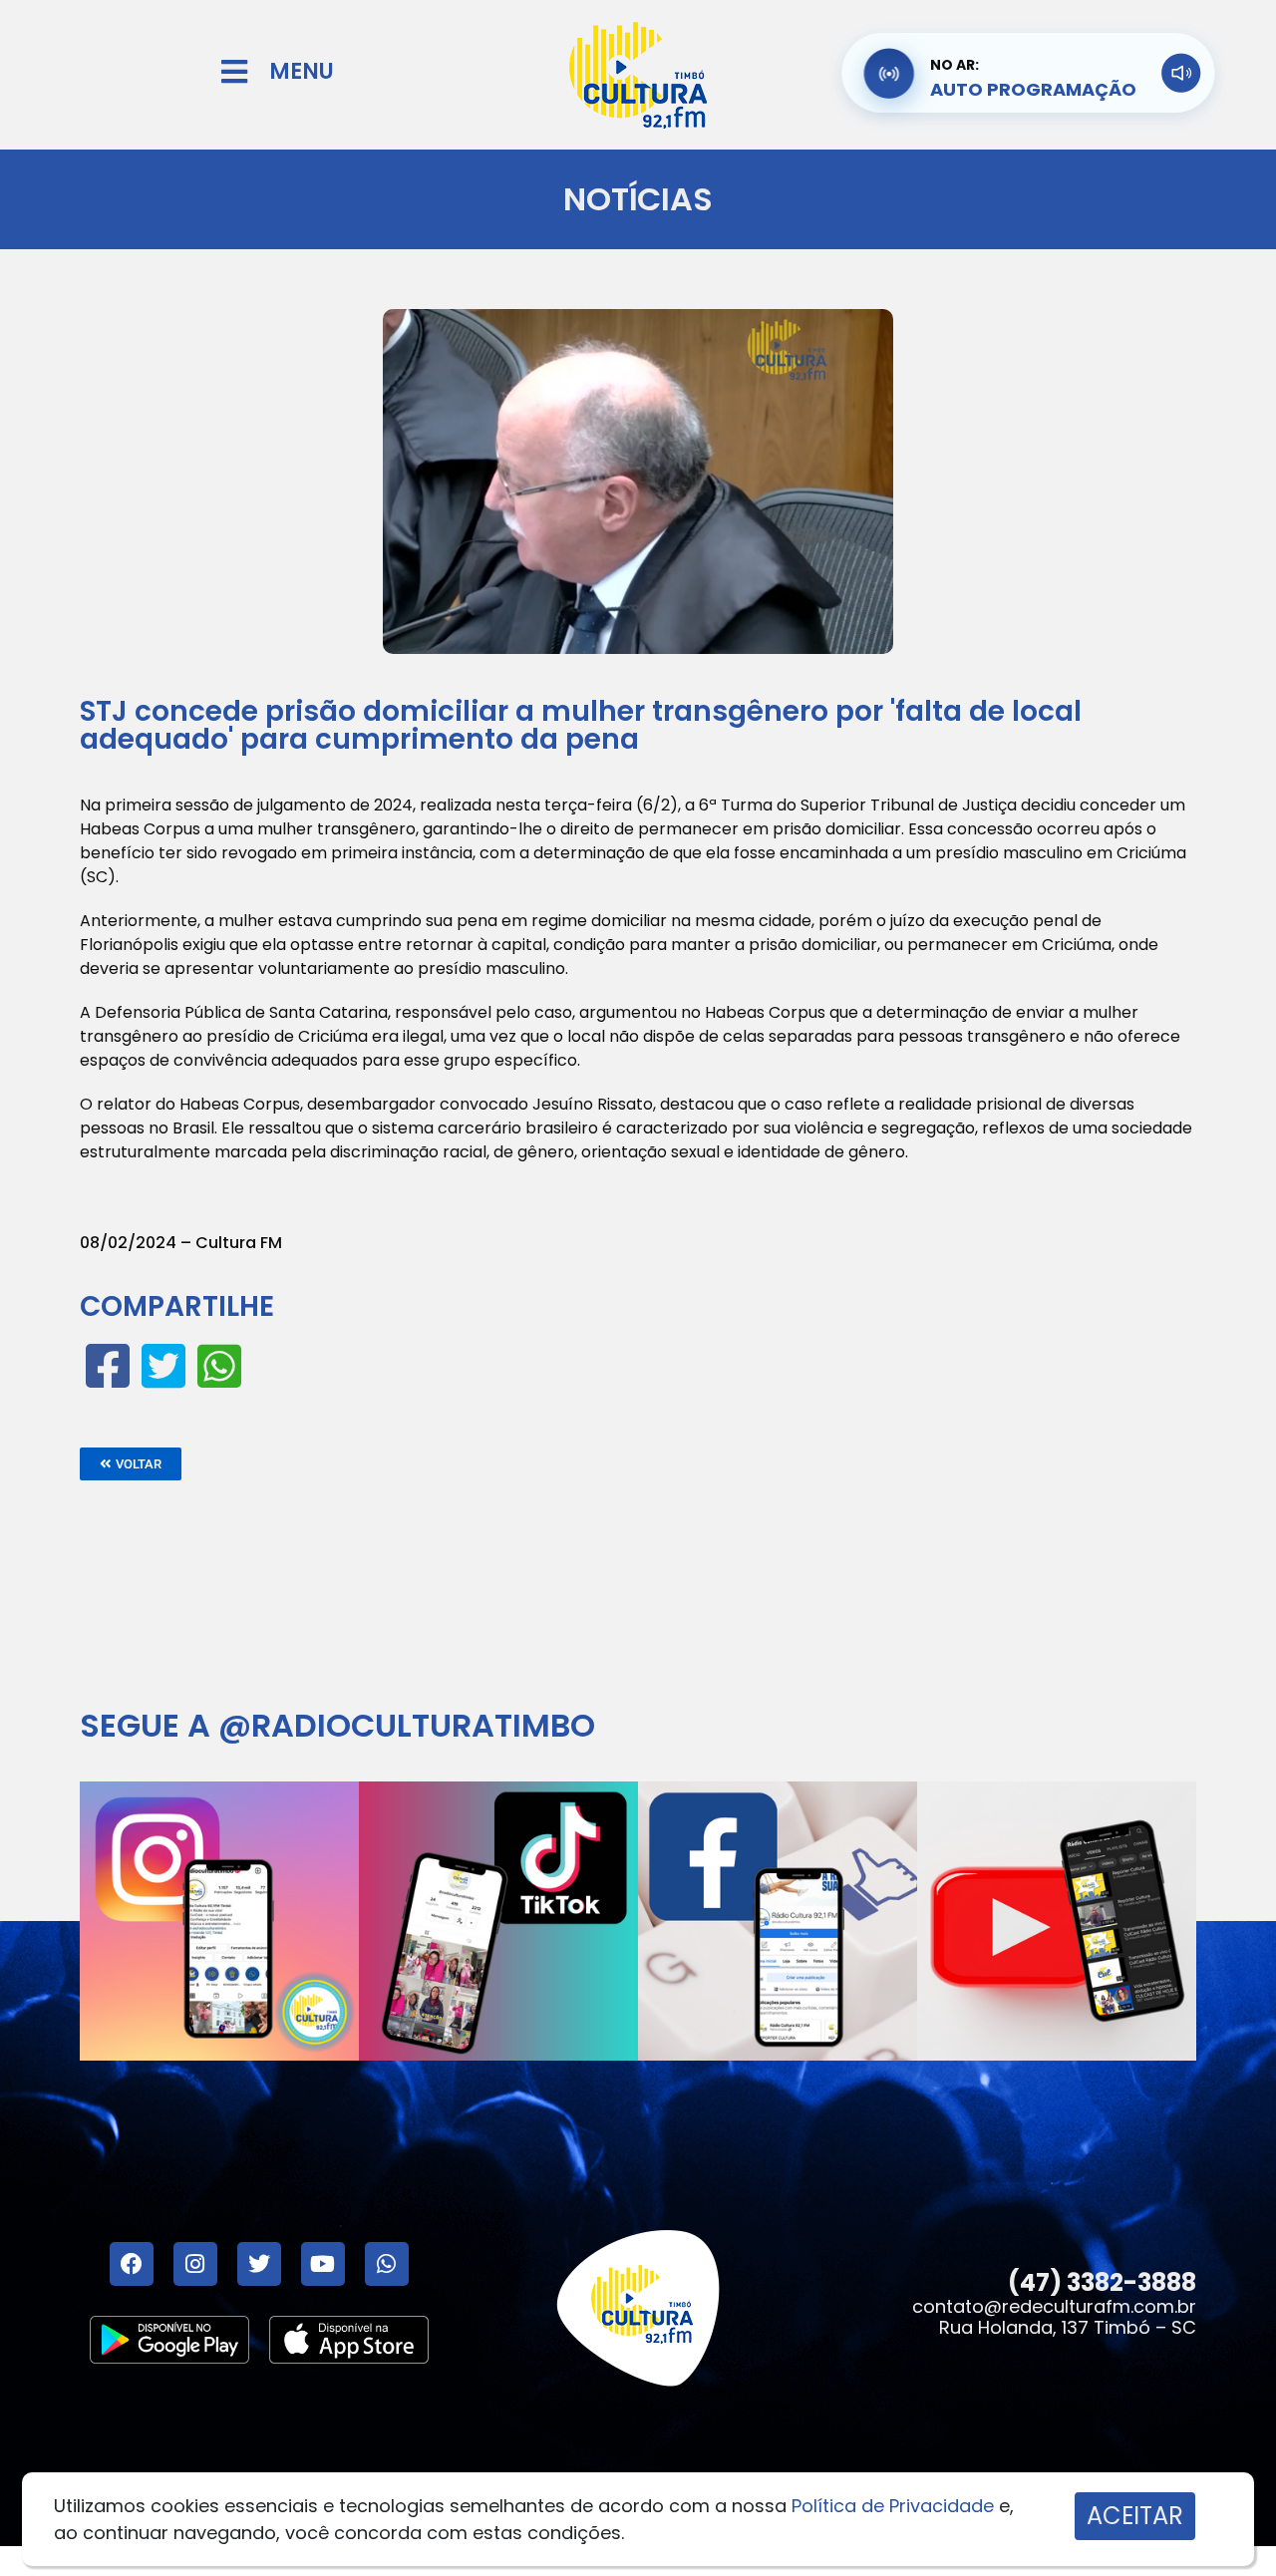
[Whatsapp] (387, 2264)
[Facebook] (132, 2264)
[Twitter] (259, 2264)
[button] (131, 1464)
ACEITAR (1135, 2516)
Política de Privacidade (893, 2506)
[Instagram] (195, 2264)
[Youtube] (323, 2264)
